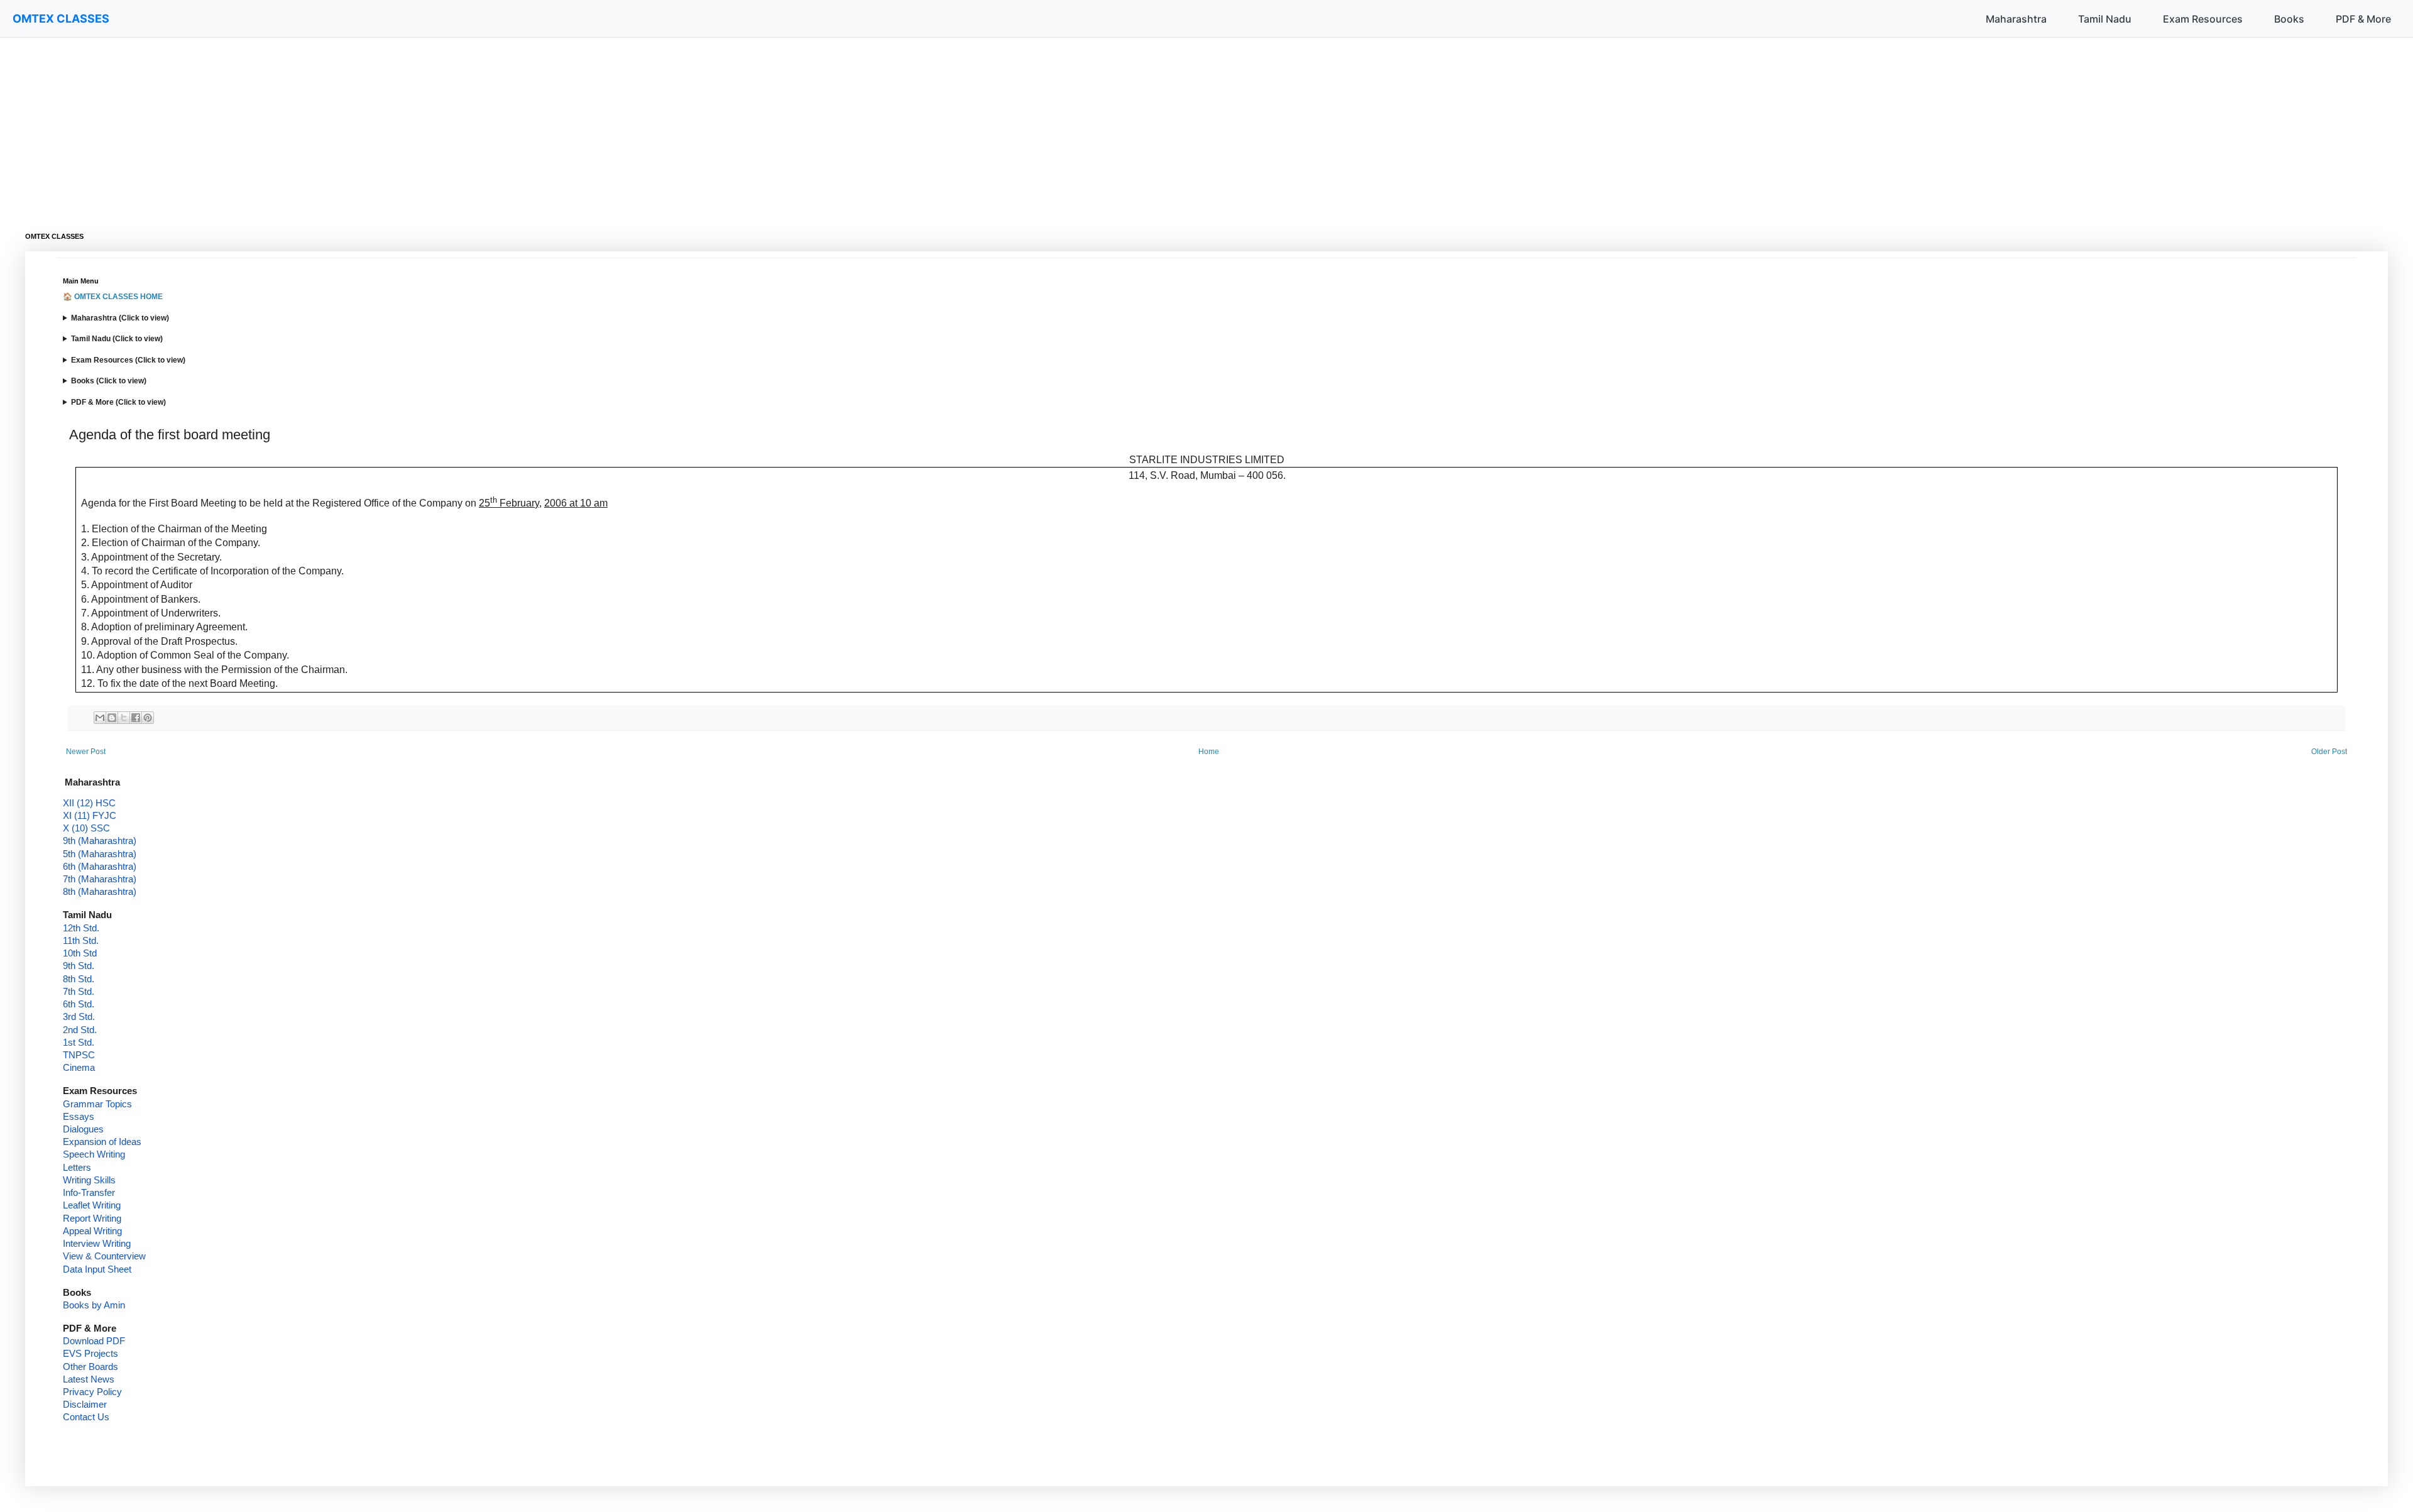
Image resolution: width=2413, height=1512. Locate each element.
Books (2289, 19)
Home (1209, 752)
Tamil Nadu (2105, 19)
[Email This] (100, 718)
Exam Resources (2203, 19)
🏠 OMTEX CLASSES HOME (113, 297)
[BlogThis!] (112, 718)
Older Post (2329, 752)
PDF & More (2363, 19)
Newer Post (86, 752)
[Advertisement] (402, 126)
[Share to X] (124, 718)
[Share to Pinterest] (148, 718)
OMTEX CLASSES (61, 19)
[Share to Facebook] (136, 718)
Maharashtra (2016, 19)
